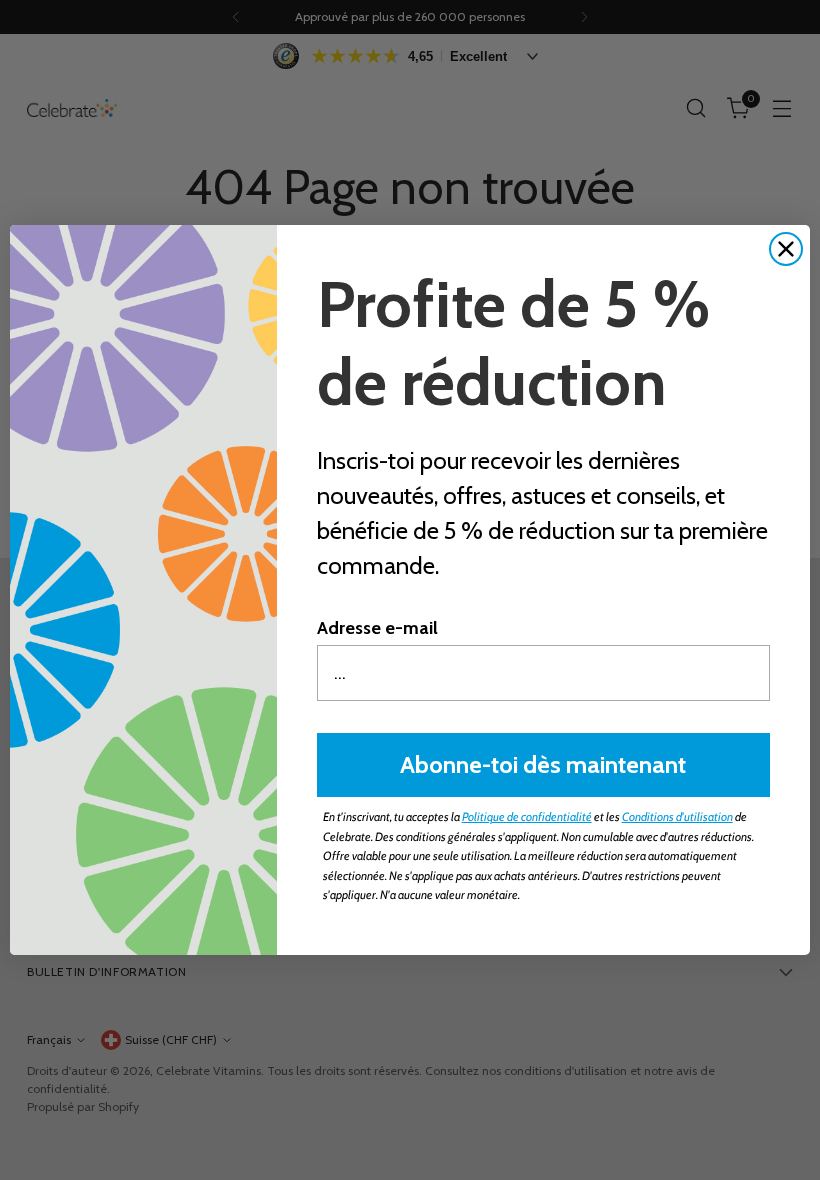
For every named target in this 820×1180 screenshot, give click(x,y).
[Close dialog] (786, 249)
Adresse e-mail (377, 628)
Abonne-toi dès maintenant (543, 764)
